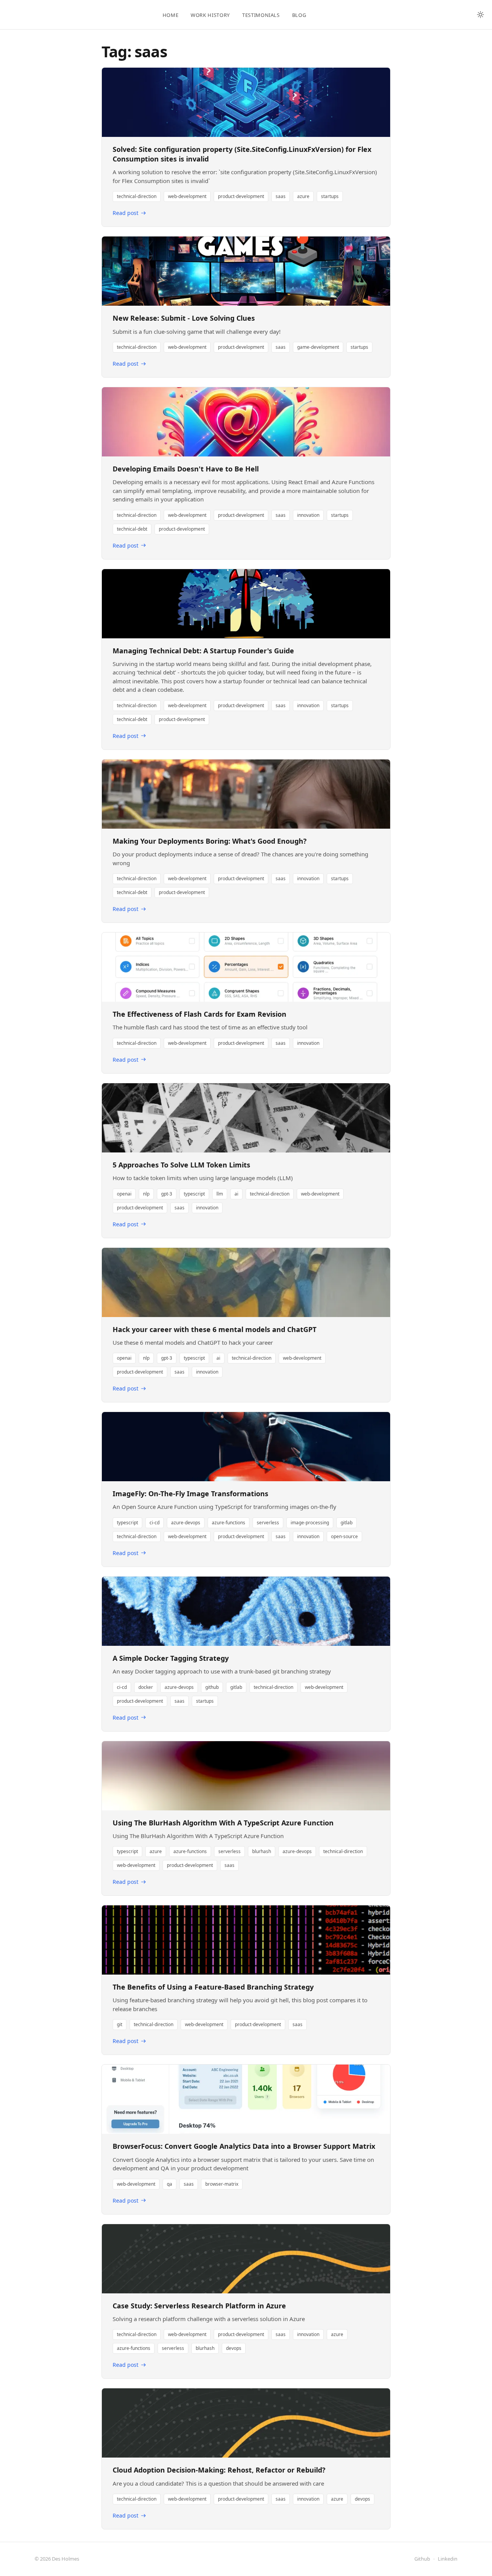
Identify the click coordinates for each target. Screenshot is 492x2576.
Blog (299, 15)
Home (171, 15)
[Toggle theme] (480, 15)
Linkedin (448, 2559)
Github (422, 2559)
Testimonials (261, 15)
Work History (210, 15)
